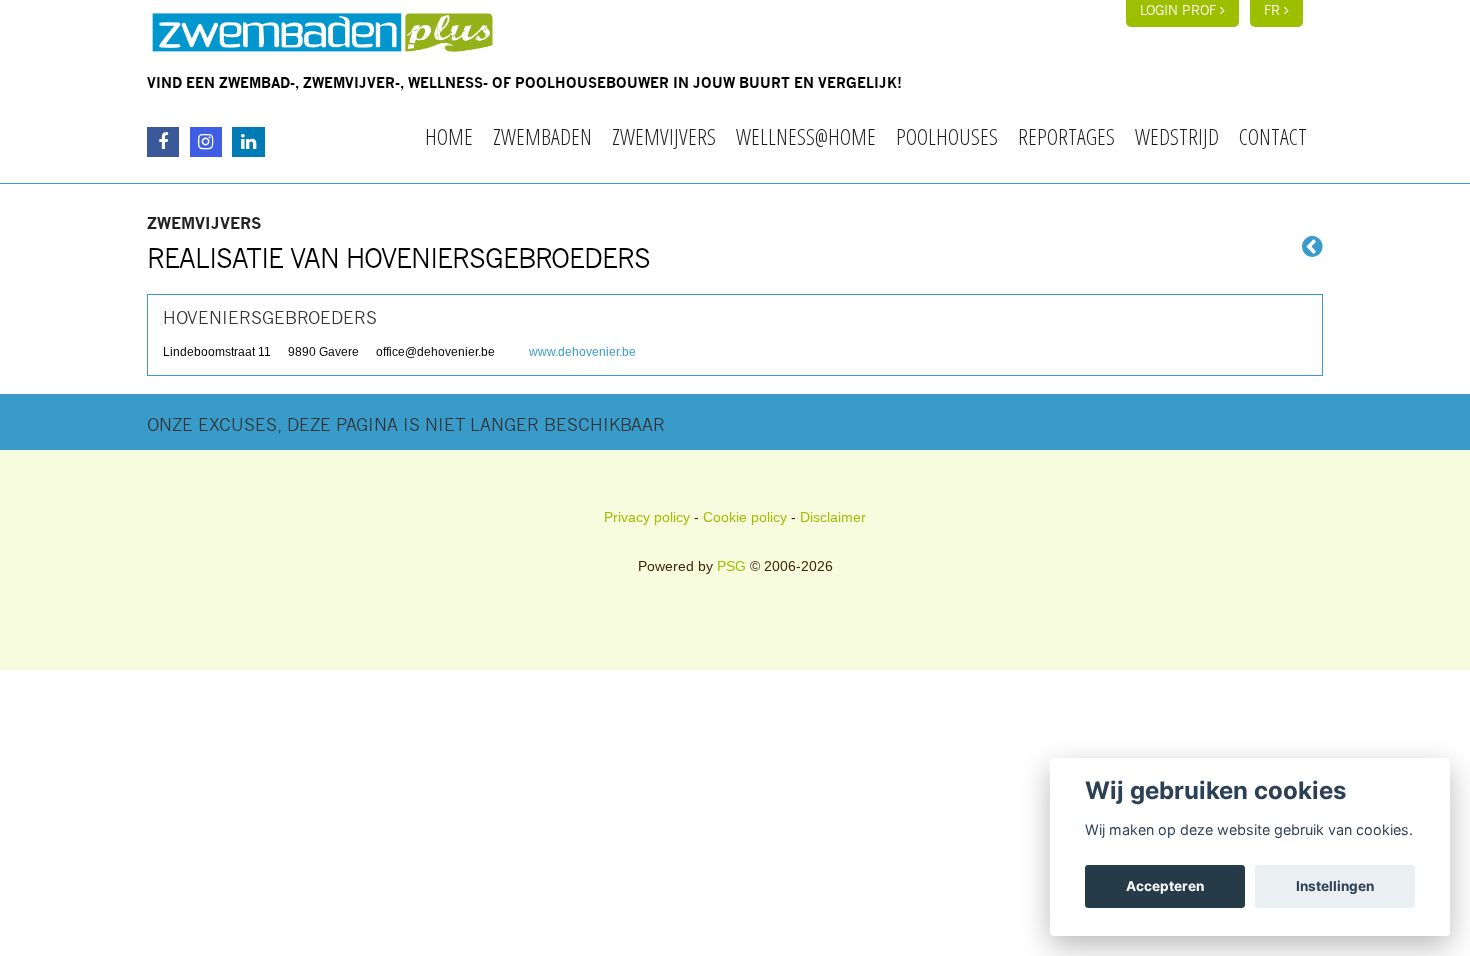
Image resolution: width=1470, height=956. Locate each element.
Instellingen (1335, 886)
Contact (1273, 136)
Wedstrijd (1177, 136)
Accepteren (1165, 886)
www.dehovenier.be (582, 352)
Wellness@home (806, 136)
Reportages (1066, 136)
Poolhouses (947, 136)
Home (449, 136)
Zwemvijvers (664, 136)
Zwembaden (542, 136)
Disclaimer (833, 517)
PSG (731, 566)
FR (1274, 11)
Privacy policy (647, 517)
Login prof (1180, 11)
